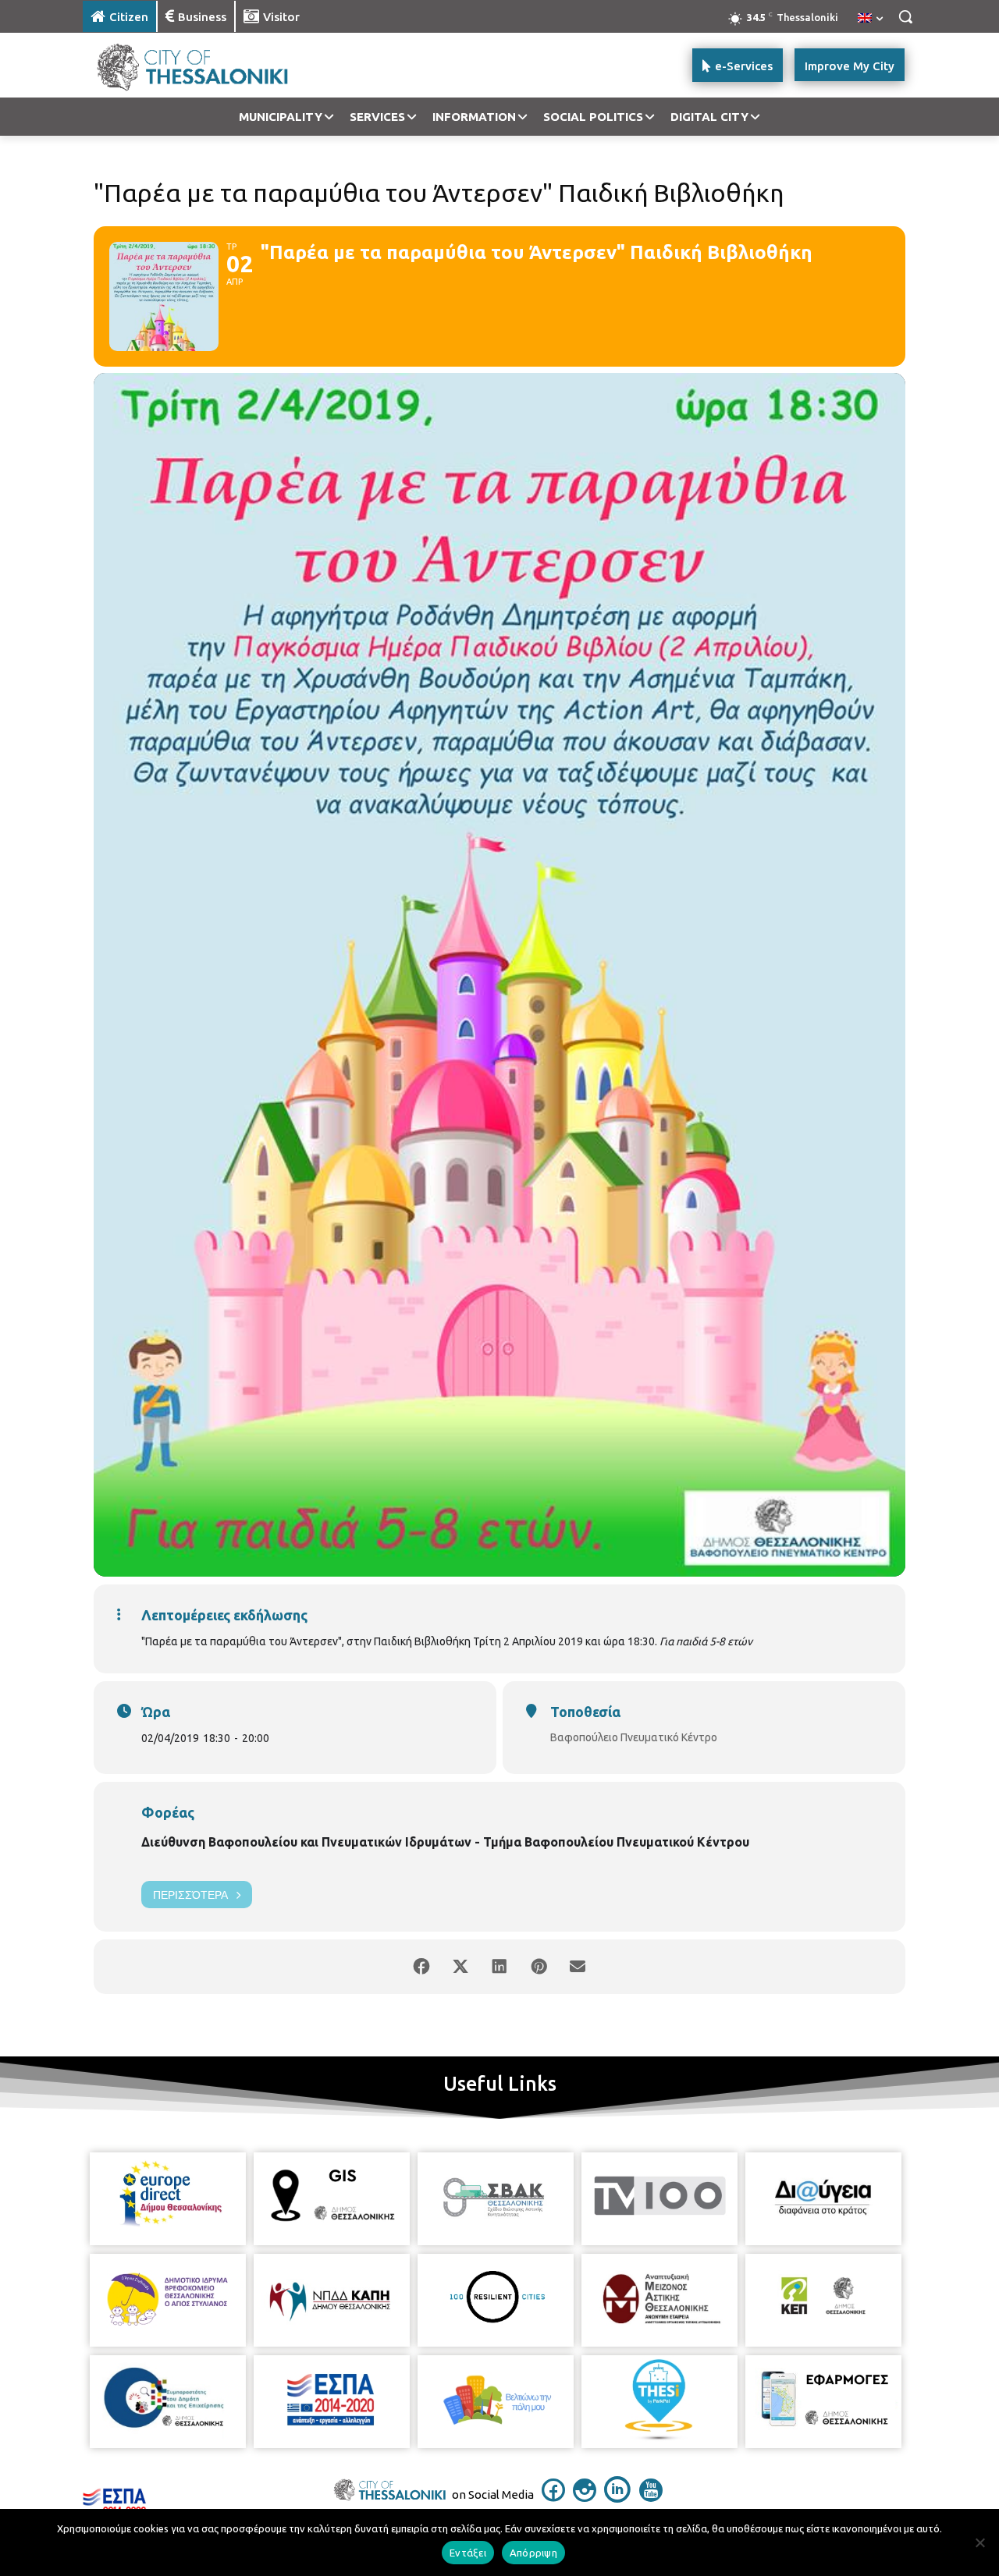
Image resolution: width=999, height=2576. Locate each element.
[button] (905, 16)
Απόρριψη (533, 2553)
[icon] (553, 2497)
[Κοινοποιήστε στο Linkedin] (499, 1967)
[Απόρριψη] (979, 2542)
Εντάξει (468, 2553)
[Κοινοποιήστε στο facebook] (421, 1967)
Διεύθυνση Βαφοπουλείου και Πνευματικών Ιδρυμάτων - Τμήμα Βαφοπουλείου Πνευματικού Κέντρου (445, 1842)
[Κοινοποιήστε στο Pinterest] (539, 1967)
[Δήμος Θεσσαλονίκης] (208, 65)
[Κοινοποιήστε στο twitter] (460, 1967)
